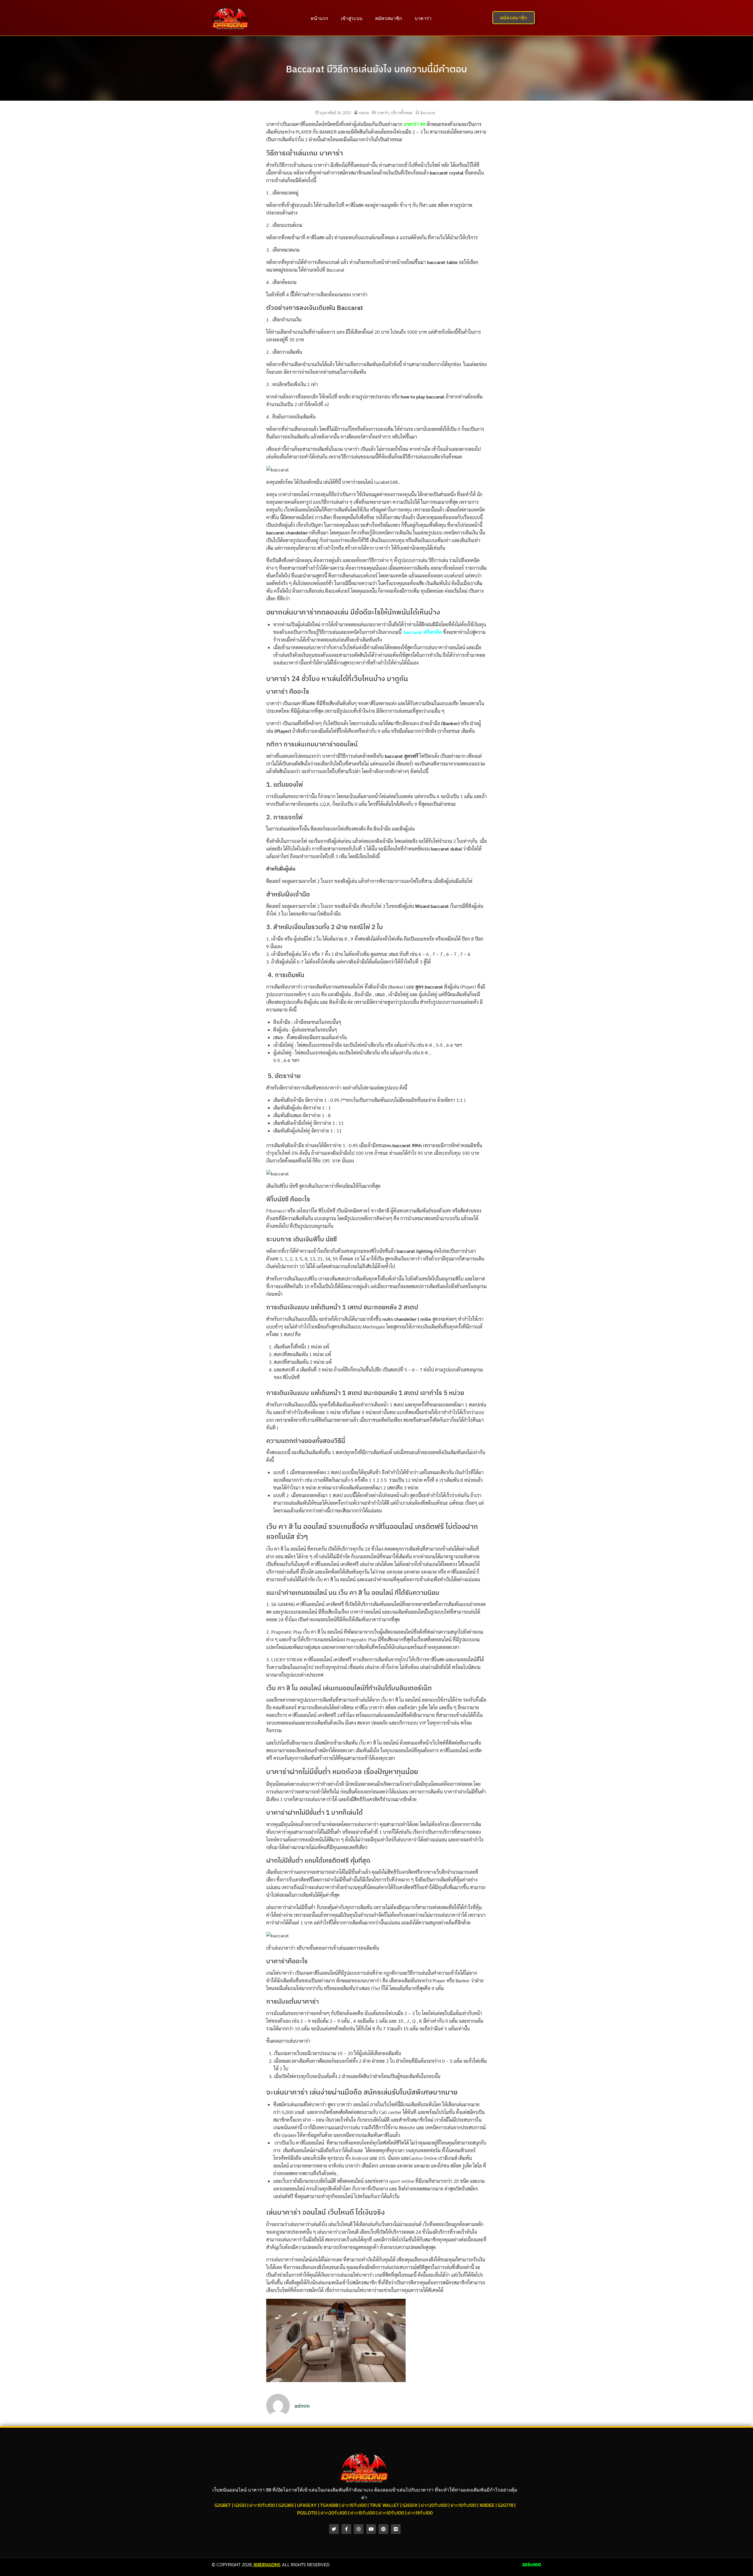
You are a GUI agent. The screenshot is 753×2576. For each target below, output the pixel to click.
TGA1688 (329, 2505)
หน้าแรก (319, 18)
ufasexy (307, 2505)
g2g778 (505, 2505)
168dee (487, 2505)
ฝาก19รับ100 (420, 2513)
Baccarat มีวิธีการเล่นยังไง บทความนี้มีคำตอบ (376, 69)
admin (364, 113)
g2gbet (223, 2505)
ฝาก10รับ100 (262, 2505)
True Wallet (384, 2505)
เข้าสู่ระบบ (352, 18)
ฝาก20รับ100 (434, 2505)
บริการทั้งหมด (402, 113)
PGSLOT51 (307, 2513)
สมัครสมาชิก (389, 18)
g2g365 (286, 2505)
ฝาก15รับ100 (354, 2505)
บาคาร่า (423, 18)
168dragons (267, 2565)
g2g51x (410, 2505)
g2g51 (240, 2505)
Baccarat (428, 113)
